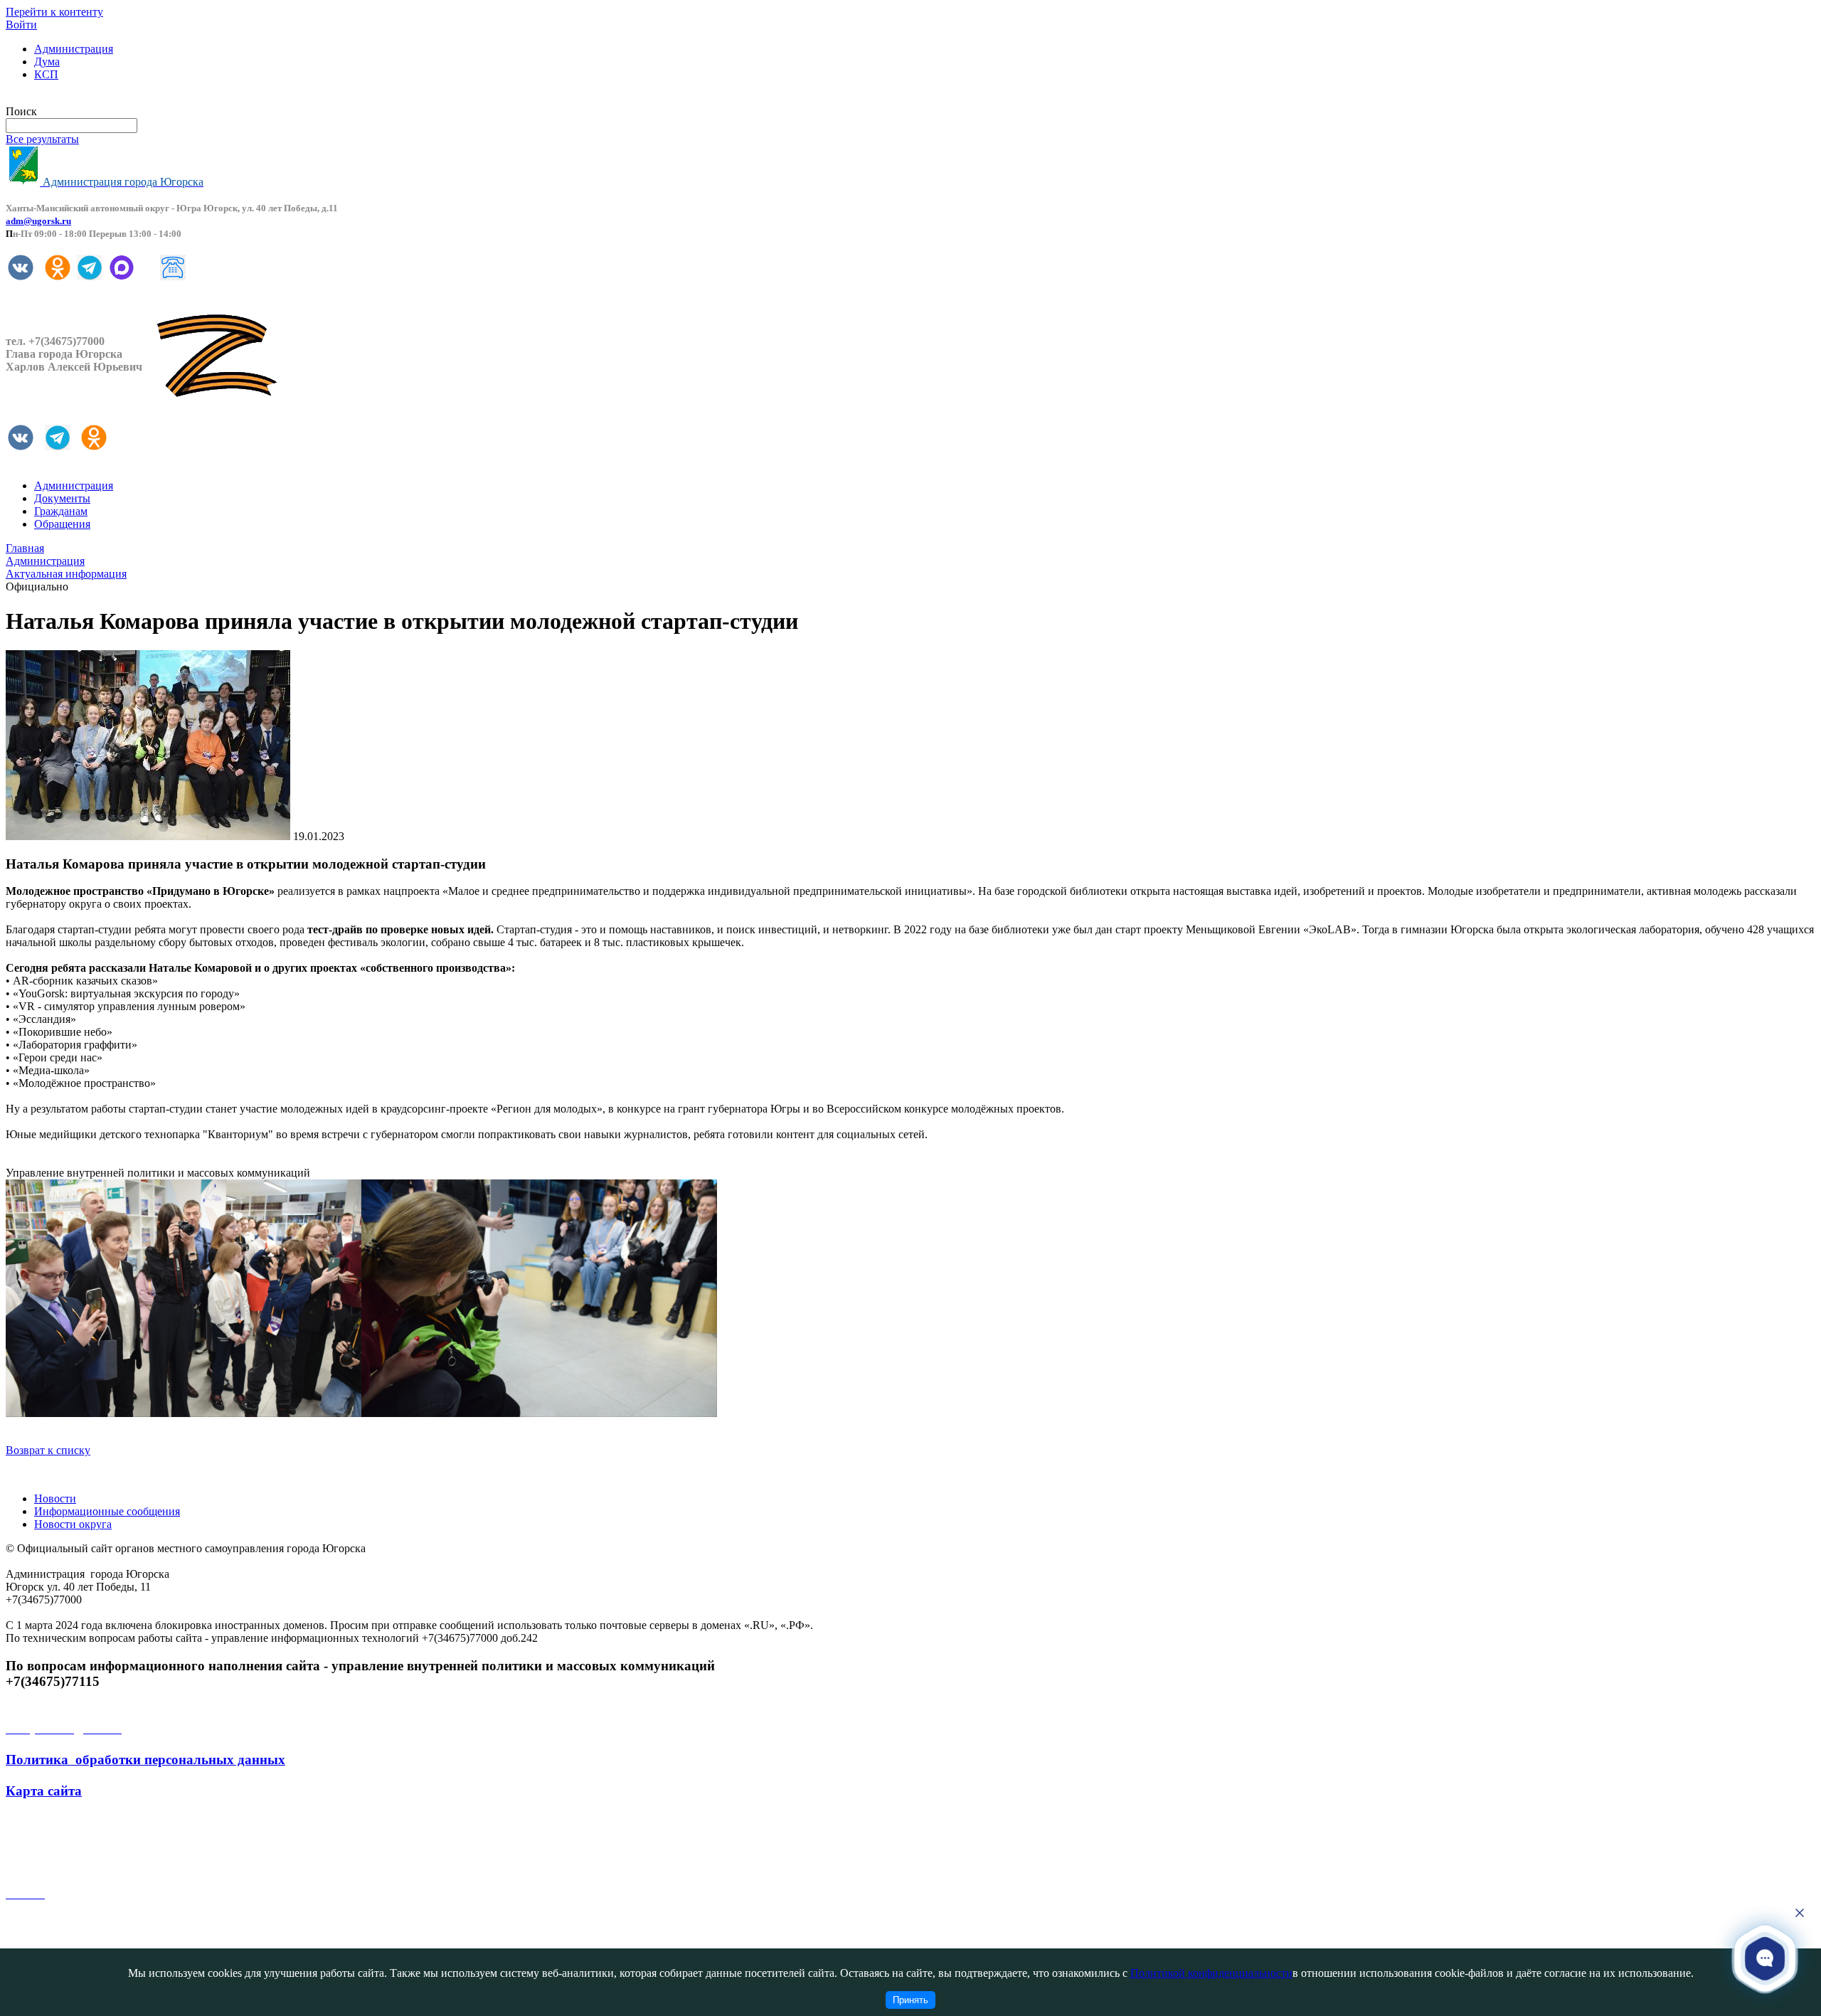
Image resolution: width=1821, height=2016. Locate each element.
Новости (55, 1498)
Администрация (74, 49)
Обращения (62, 524)
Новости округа (73, 1524)
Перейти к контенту (54, 12)
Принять (910, 2000)
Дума (47, 62)
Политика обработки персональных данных (145, 1760)
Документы (62, 498)
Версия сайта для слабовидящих (84, 99)
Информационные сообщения (107, 1511)
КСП (46, 74)
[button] (1765, 1958)
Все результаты (42, 139)
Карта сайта (44, 1791)
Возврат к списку (48, 1450)
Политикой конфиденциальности (1211, 1973)
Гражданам (61, 511)
